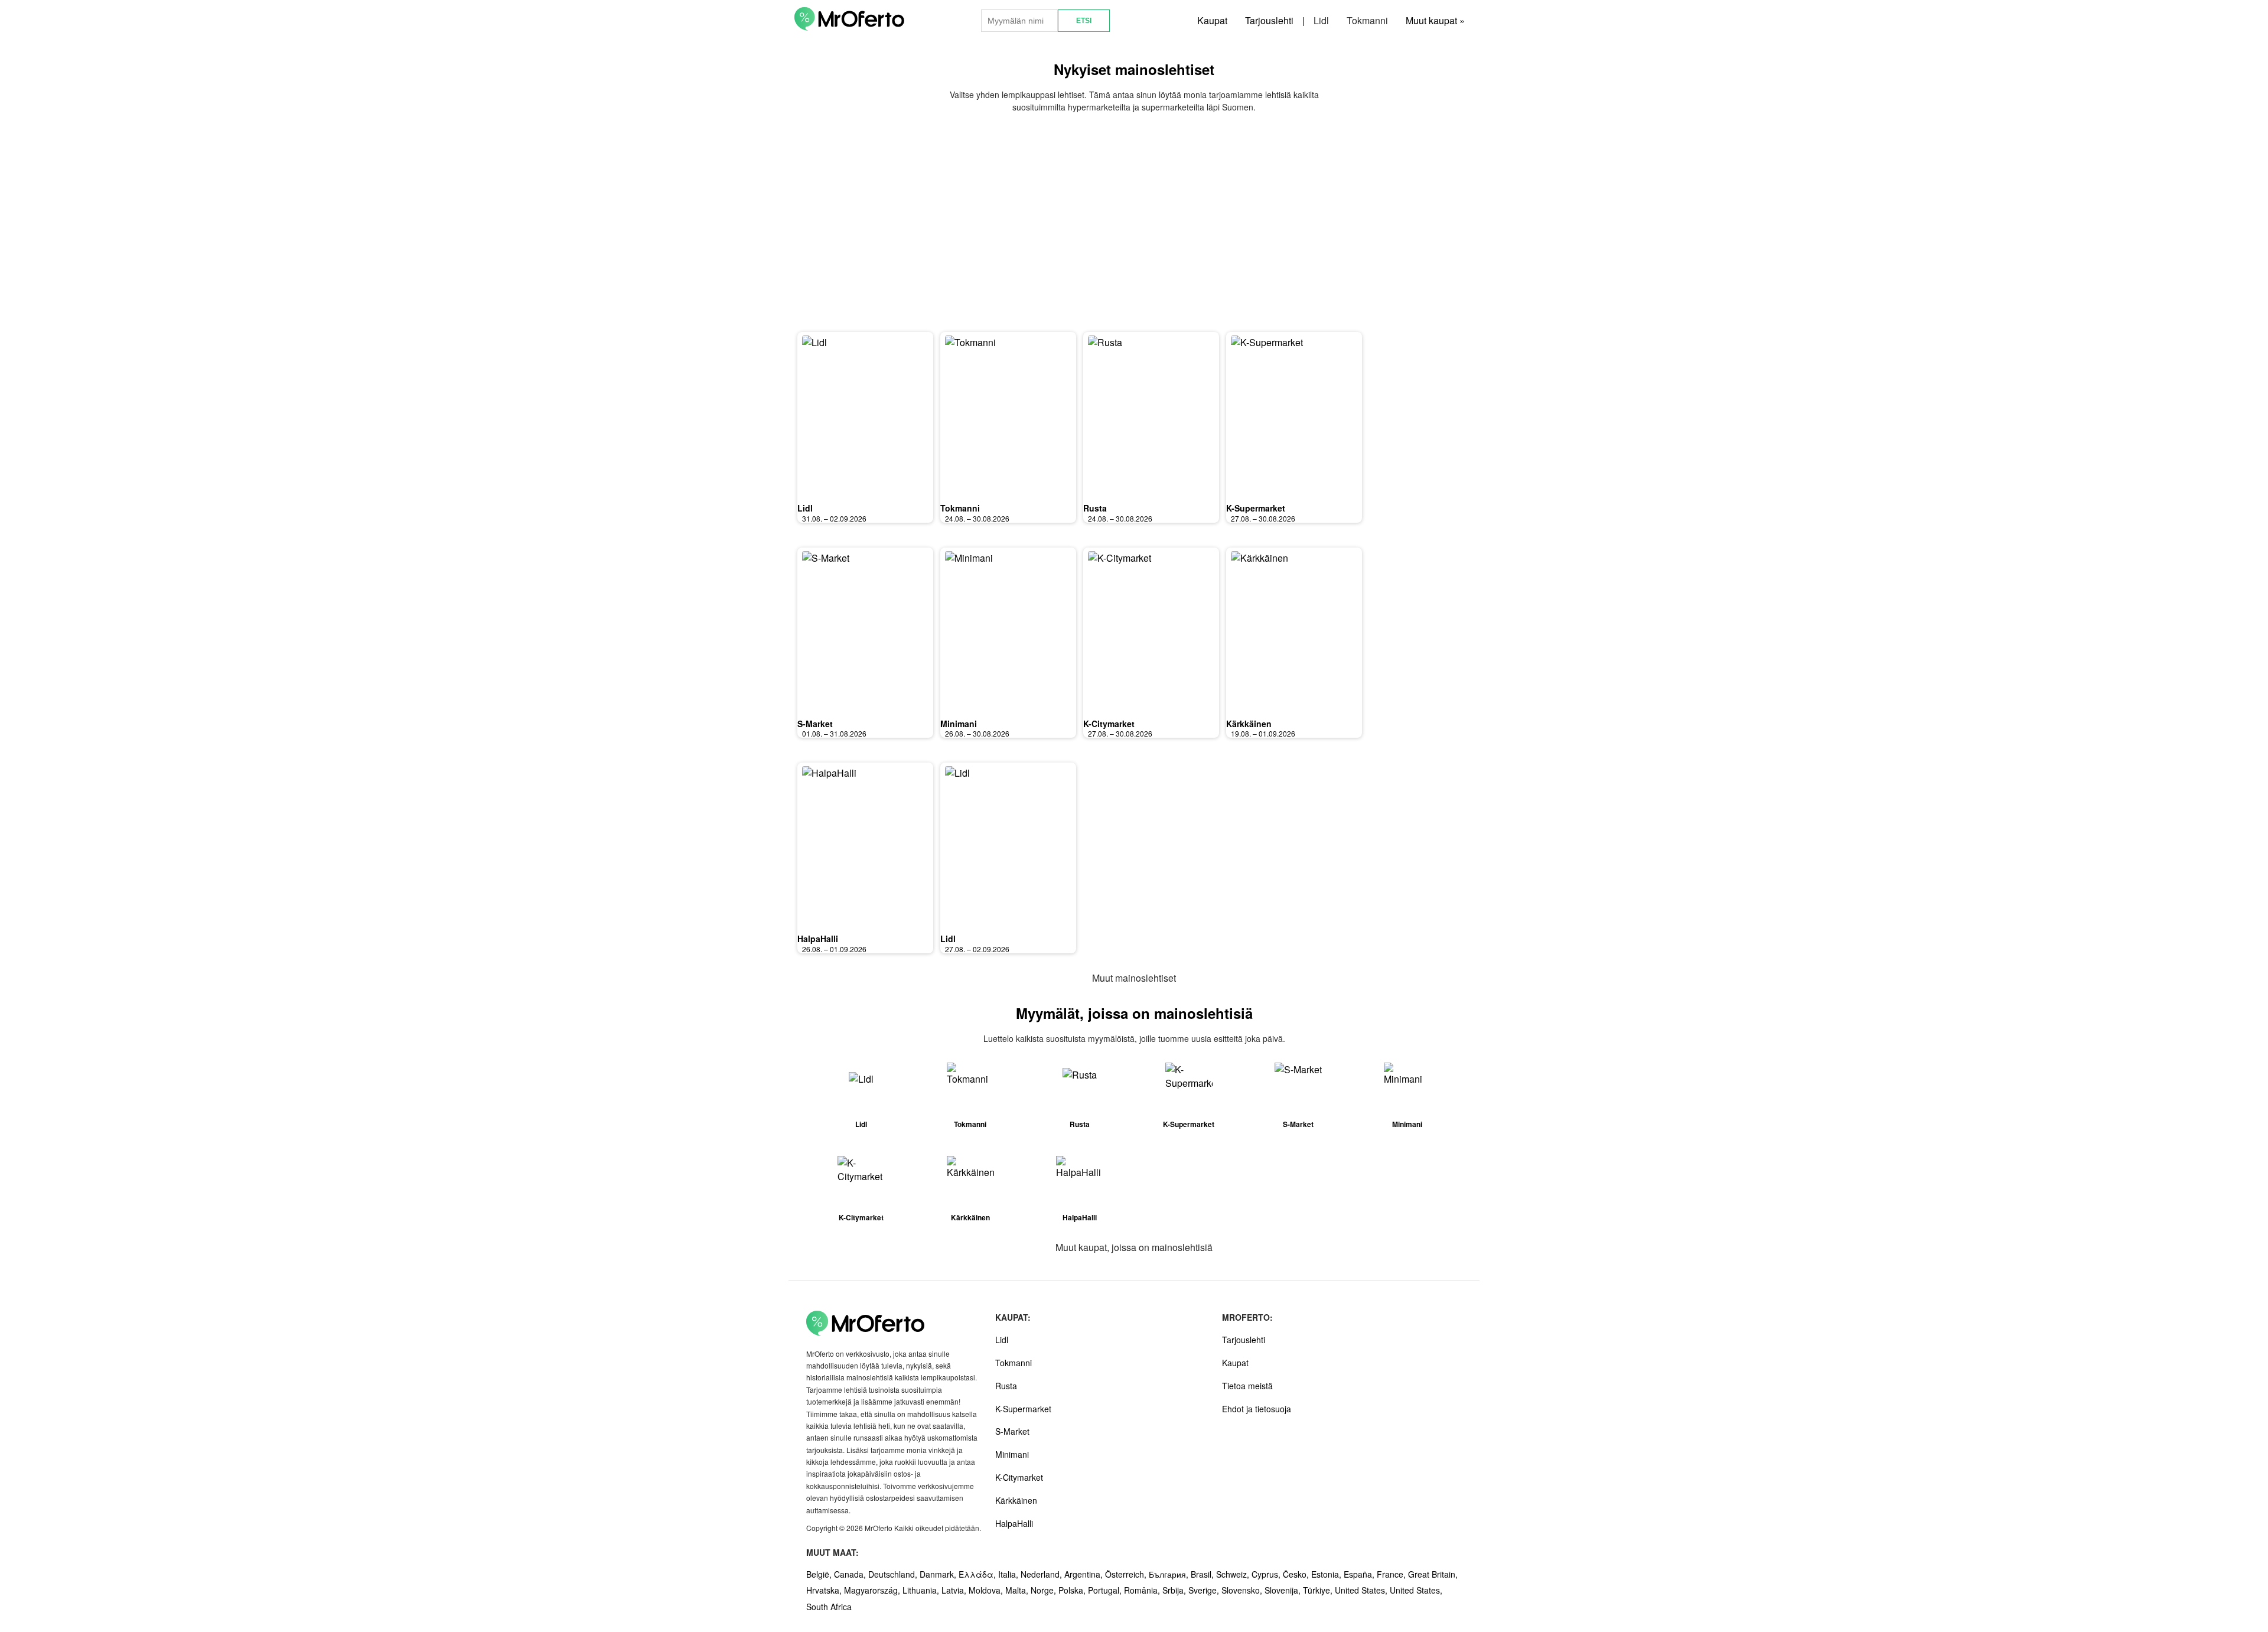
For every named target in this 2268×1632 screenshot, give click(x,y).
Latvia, (955, 1590)
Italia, (1009, 1574)
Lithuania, (922, 1590)
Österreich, (1127, 1574)
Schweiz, (1234, 1574)
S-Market (815, 724)
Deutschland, (894, 1574)
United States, (1362, 1590)
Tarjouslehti (1269, 20)
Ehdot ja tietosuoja (1257, 1409)
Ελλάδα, (978, 1574)
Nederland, (1042, 1574)
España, (1360, 1574)
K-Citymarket (1109, 724)
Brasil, (1203, 1574)
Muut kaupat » (1435, 20)
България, (1170, 1574)
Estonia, (1327, 1574)
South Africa (829, 1607)
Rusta (1095, 508)
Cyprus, (1267, 1574)
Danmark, (939, 1574)
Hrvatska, (825, 1590)
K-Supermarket (1256, 508)
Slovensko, (1243, 1590)
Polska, (1073, 1590)
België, (820, 1574)
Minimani (959, 724)
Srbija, (1175, 1590)
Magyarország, (873, 1590)
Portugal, (1106, 1590)
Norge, (1045, 1590)
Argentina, (1085, 1574)
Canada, (851, 1574)
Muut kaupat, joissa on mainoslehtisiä (1134, 1247)
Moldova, (987, 1590)
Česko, (1297, 1574)
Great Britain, (1433, 1574)
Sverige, (1205, 1590)
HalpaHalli (818, 939)
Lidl (1321, 20)
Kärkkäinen (1249, 724)
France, (1392, 1574)
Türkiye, (1319, 1590)
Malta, (1018, 1590)
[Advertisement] (1134, 223)
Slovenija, (1284, 1590)
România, (1143, 1590)
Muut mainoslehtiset (1134, 978)
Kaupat (1212, 20)
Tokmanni (1367, 20)
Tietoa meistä (1247, 1386)
